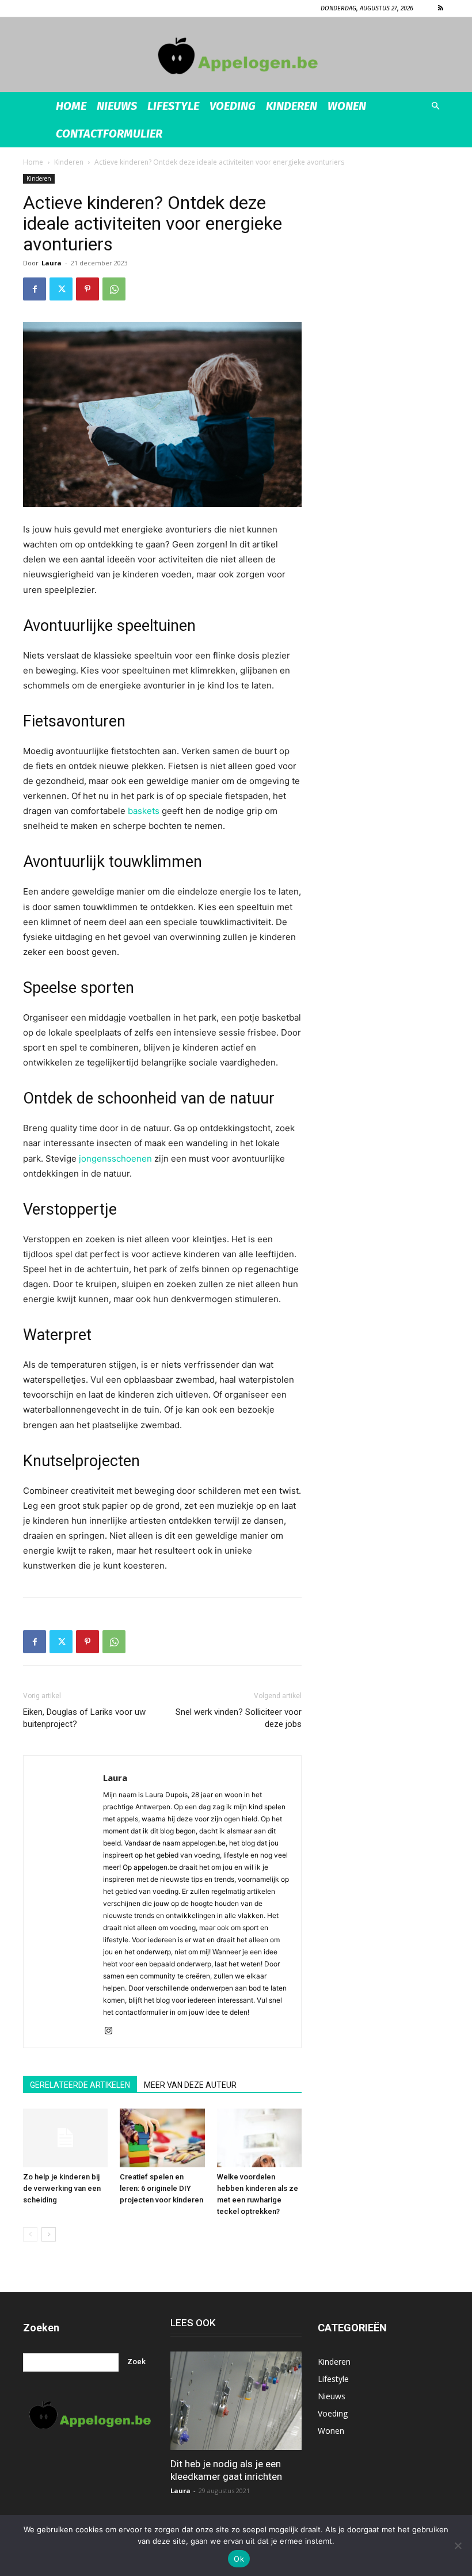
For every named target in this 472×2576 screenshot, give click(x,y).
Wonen (347, 106)
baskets (144, 811)
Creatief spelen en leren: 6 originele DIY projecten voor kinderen (161, 2188)
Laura (52, 263)
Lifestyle (173, 106)
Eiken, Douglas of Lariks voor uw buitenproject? (84, 1718)
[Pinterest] (87, 289)
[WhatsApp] (114, 289)
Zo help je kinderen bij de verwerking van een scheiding (62, 2188)
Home (71, 106)
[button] (435, 106)
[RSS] (440, 8)
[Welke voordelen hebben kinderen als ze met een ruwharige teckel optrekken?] (259, 2138)
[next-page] (49, 2234)
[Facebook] (35, 289)
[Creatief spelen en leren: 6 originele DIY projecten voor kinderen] (162, 2138)
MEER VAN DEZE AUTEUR (190, 2085)
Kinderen (292, 106)
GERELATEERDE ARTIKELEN (80, 2085)
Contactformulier (109, 134)
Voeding (233, 106)
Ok (239, 2559)
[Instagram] (113, 2031)
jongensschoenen (115, 1158)
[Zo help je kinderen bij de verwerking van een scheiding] (65, 2138)
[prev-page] (30, 2234)
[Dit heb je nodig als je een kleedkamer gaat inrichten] (236, 2401)
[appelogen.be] (236, 56)
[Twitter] (61, 289)
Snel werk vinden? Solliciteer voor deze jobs (239, 1718)
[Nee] (458, 2545)
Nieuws (117, 106)
